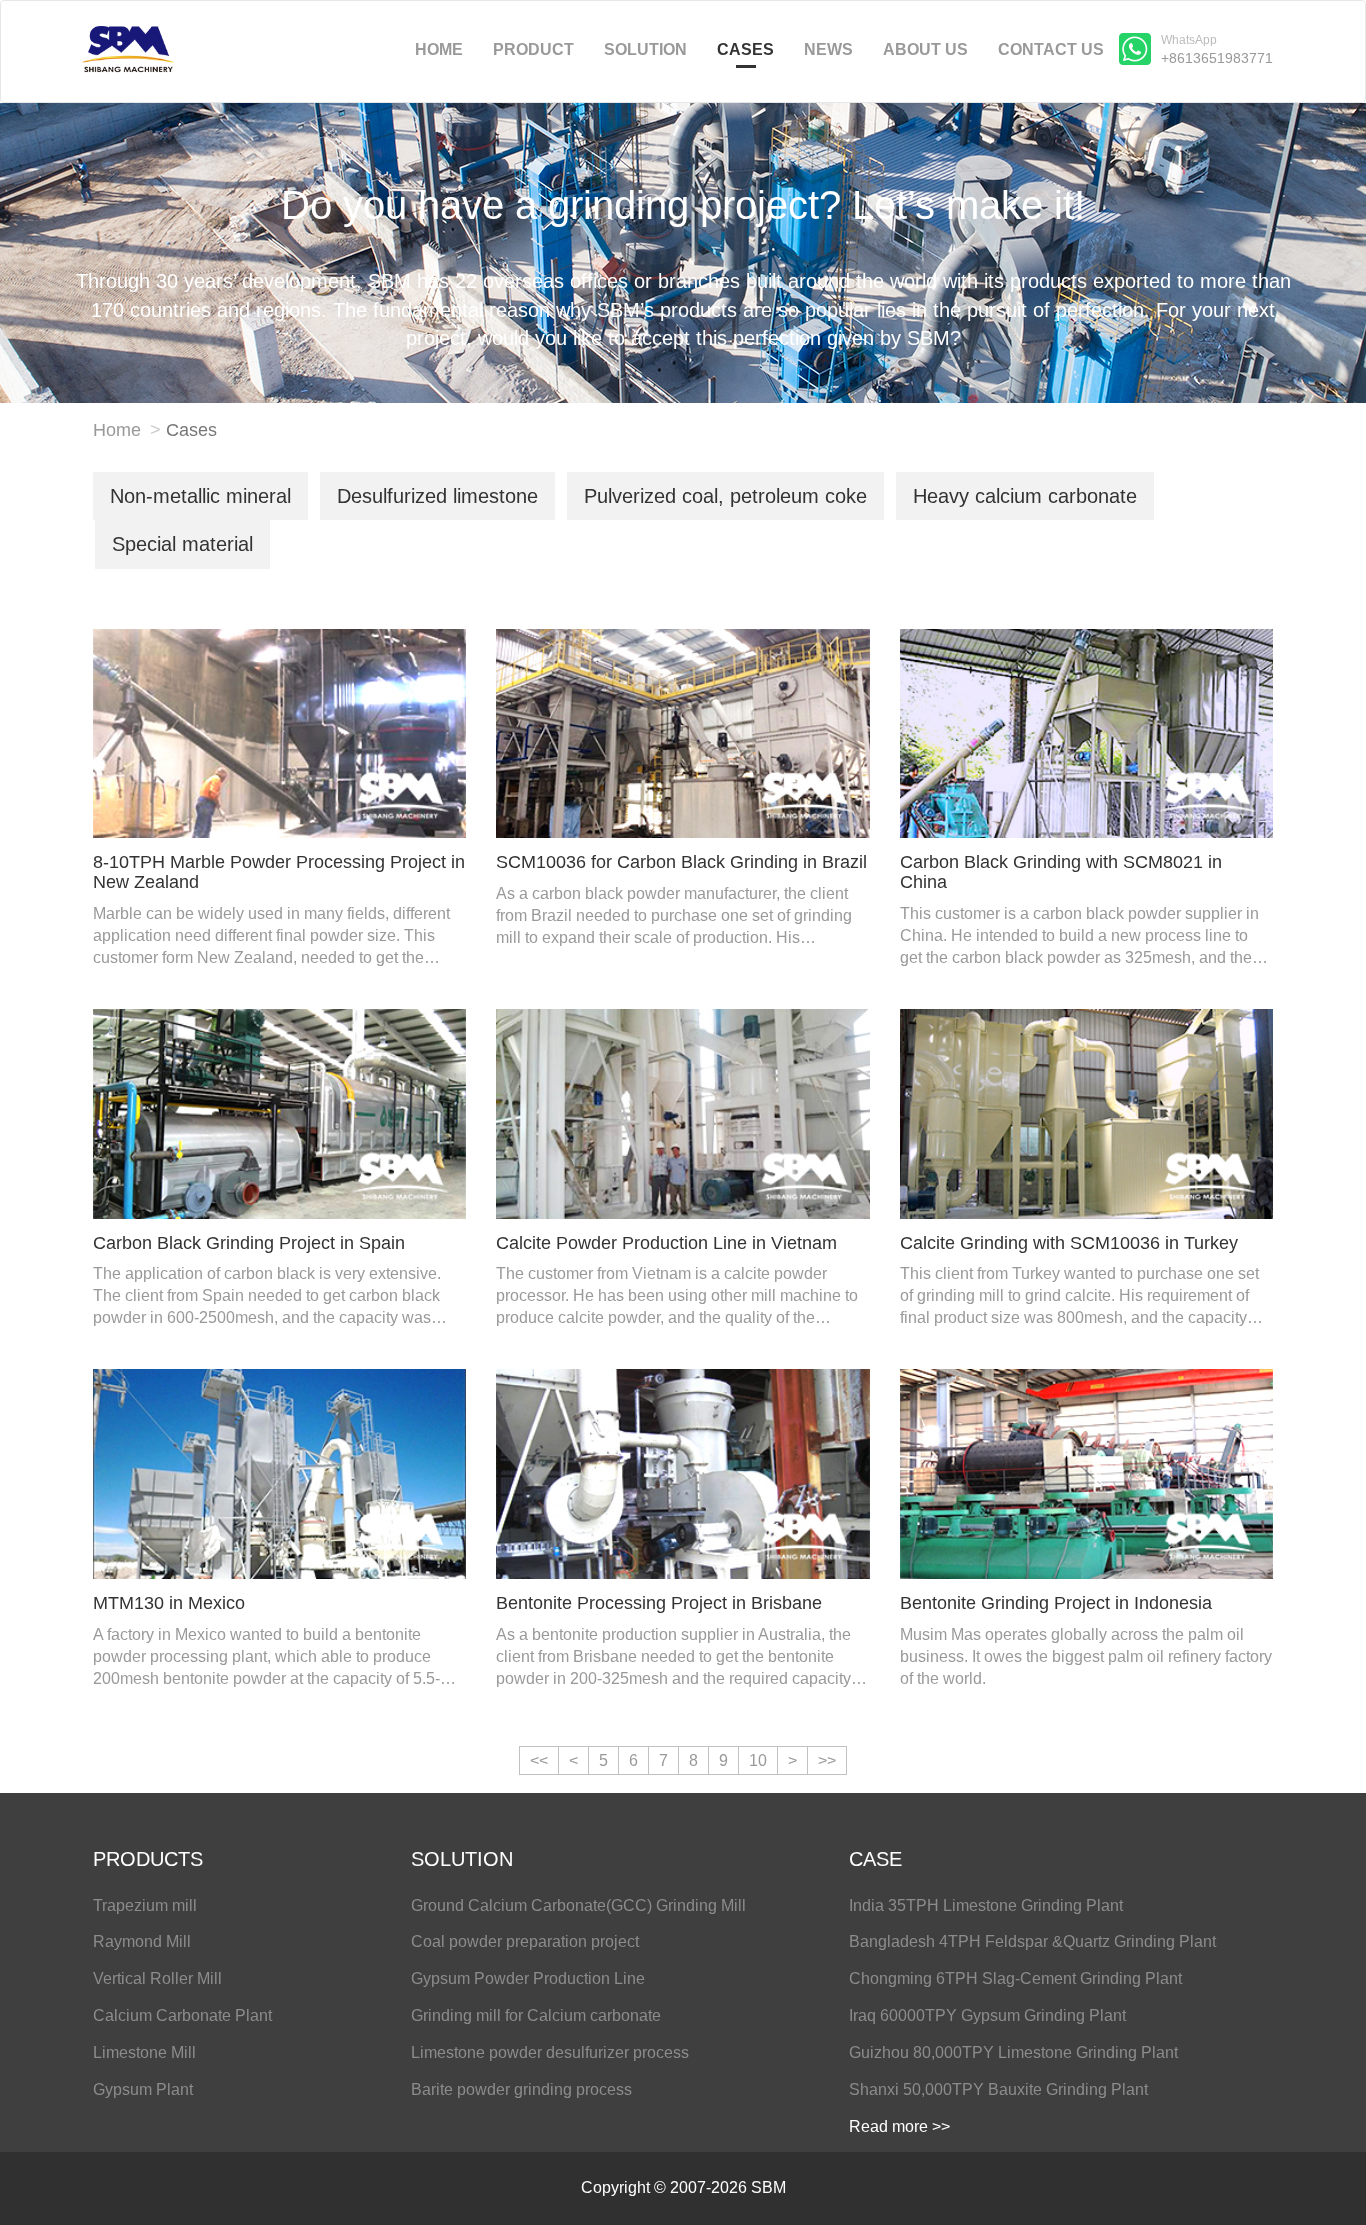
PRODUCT (533, 49)
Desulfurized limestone (437, 496)
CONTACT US (1051, 49)
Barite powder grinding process (521, 2089)
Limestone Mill (144, 2052)
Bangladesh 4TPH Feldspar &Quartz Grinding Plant (1032, 1941)
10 (758, 1760)
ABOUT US (925, 49)
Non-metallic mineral (200, 496)
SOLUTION (645, 49)
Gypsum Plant (143, 2089)
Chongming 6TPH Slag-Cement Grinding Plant (1015, 1978)
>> (827, 1760)
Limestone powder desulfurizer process (550, 2052)
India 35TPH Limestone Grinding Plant (986, 1905)
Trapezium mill (145, 1905)
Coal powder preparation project (525, 1941)
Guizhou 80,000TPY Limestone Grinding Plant (1013, 2052)
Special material (182, 544)
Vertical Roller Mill (157, 1978)
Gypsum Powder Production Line (528, 1978)
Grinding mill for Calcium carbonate (536, 2015)
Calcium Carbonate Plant (182, 2015)
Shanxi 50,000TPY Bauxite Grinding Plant (998, 2089)
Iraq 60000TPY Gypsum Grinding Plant (987, 2015)
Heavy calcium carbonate (1025, 496)
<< (539, 1760)
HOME (439, 49)
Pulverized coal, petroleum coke (725, 496)
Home (117, 430)
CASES (745, 49)
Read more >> (899, 2126)
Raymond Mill (142, 1941)
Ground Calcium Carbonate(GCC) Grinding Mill (578, 1905)
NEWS (828, 49)
